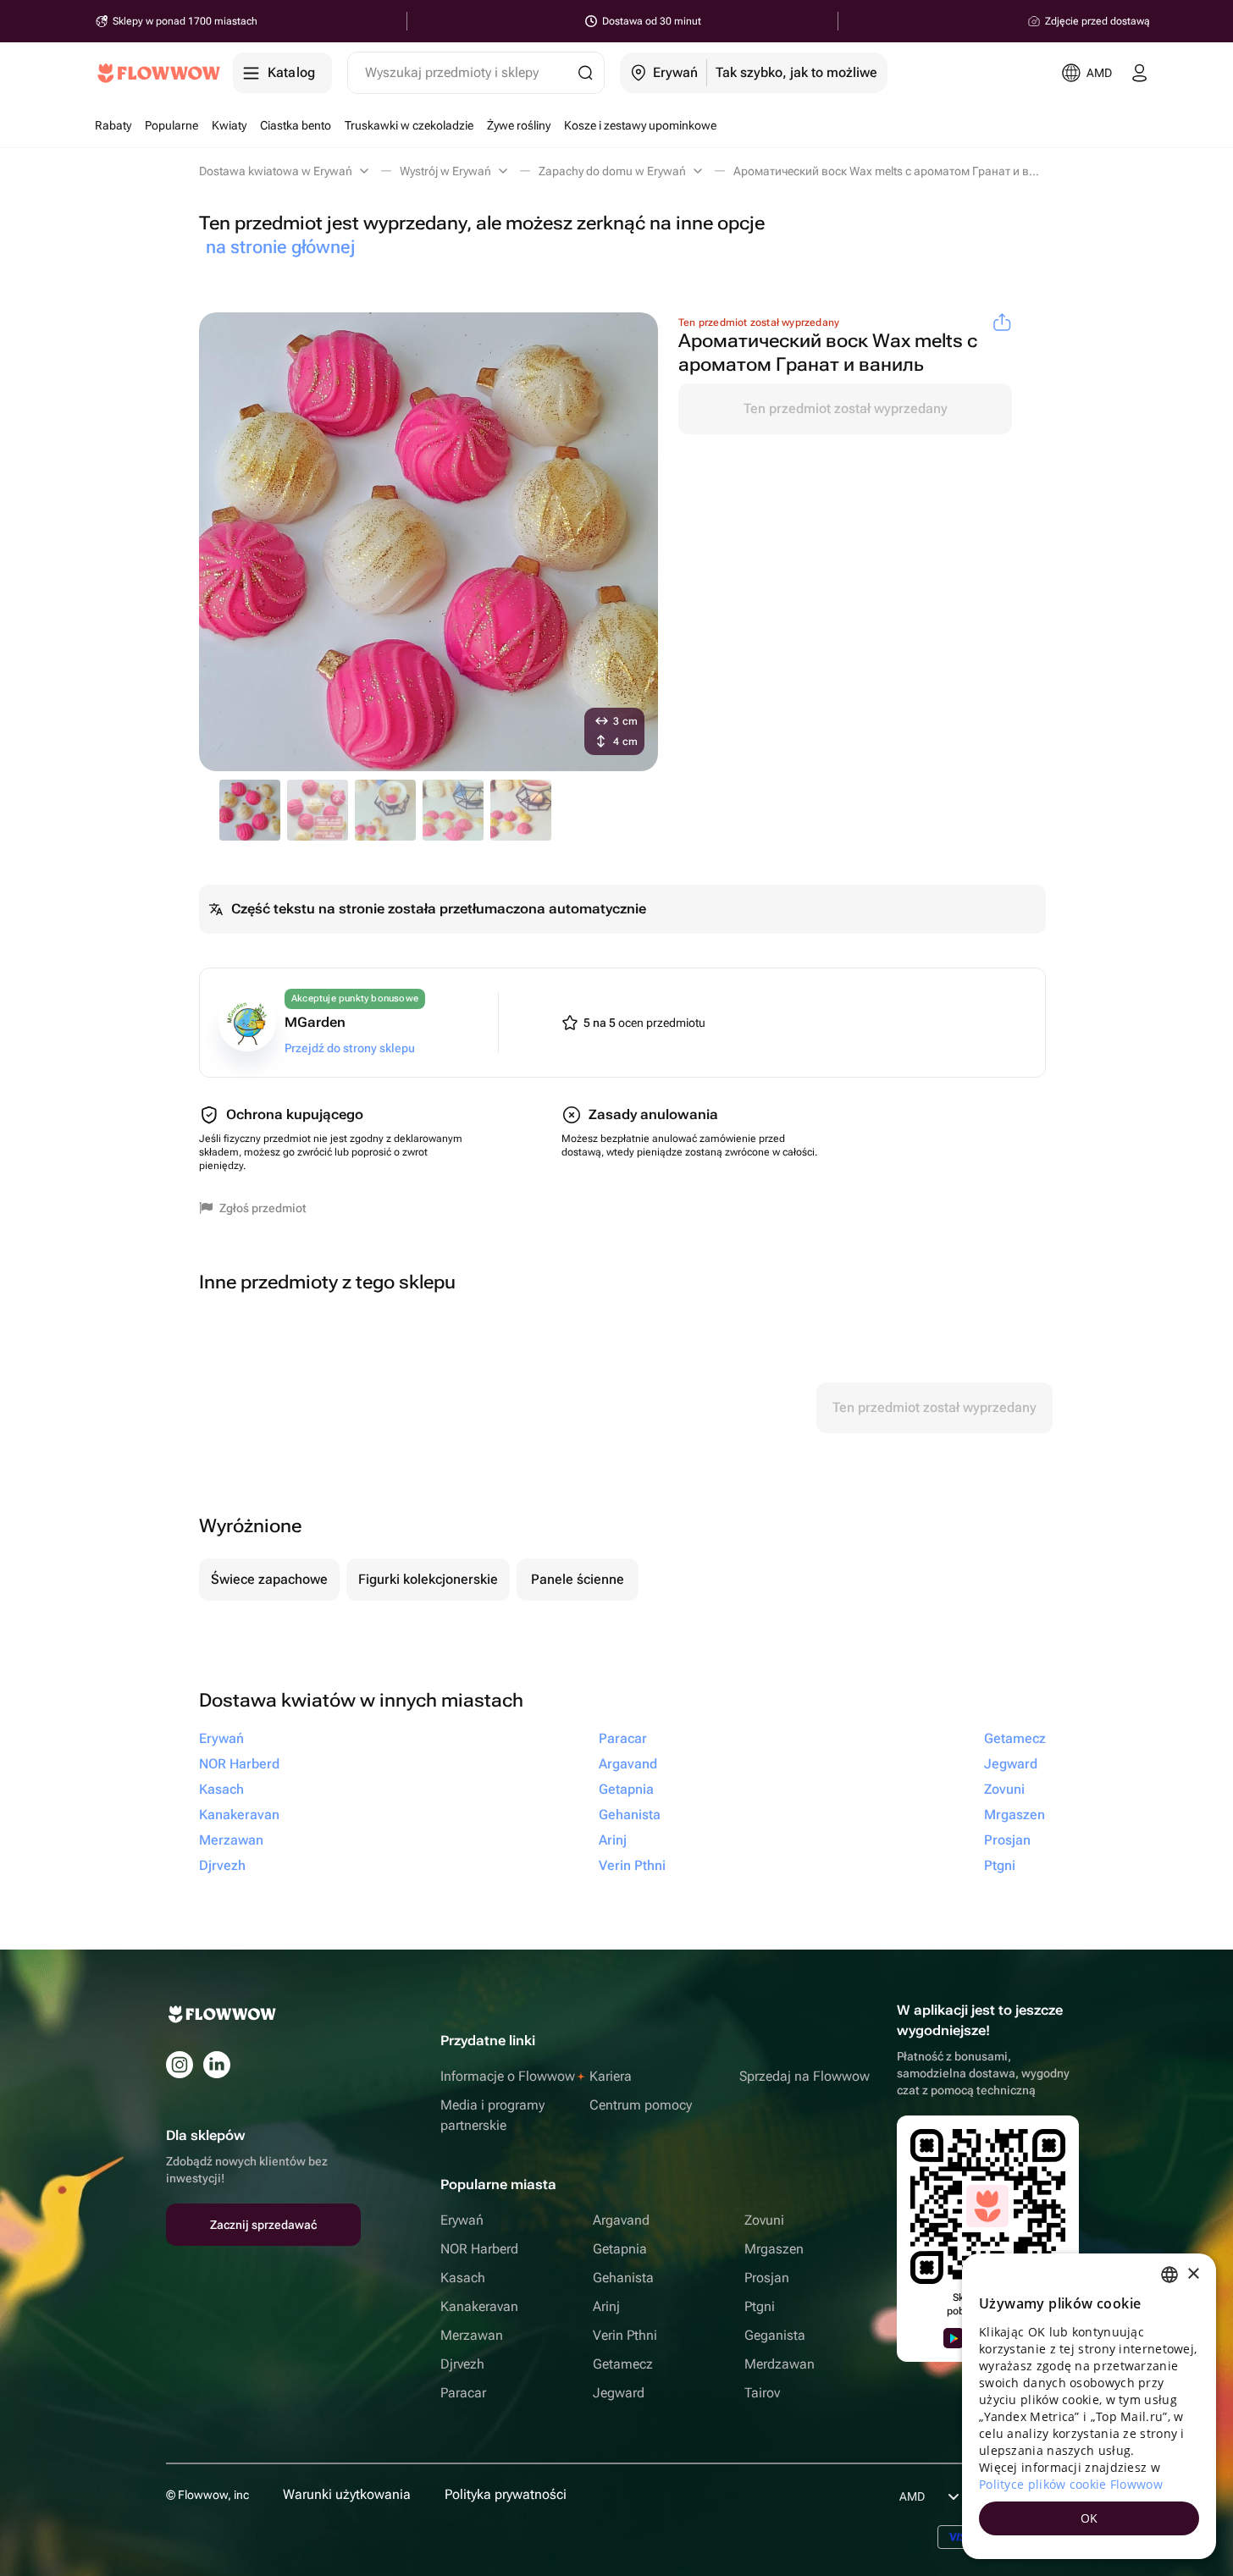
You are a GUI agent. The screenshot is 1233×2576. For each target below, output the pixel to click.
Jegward (619, 2393)
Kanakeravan (479, 2306)
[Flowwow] (159, 73)
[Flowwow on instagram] (180, 2065)
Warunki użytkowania (347, 2494)
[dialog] (1089, 2406)
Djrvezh (462, 2364)
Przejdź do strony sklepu (350, 1048)
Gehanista (623, 2278)
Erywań (462, 2220)
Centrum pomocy (641, 2105)
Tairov (762, 2393)
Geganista (775, 2335)
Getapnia (620, 2249)
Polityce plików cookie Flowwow (1071, 2484)
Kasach (463, 2278)
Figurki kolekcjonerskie (428, 1579)
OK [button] (1089, 2518)
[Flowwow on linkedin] (217, 2065)
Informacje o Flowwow (508, 2076)
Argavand (621, 2220)
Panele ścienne (578, 1579)
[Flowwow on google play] (954, 2338)
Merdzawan (780, 2364)
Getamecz (623, 2364)
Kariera (611, 2076)
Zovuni (764, 2220)
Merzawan (472, 2335)
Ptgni (760, 2306)
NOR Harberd (479, 2249)
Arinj (606, 2306)
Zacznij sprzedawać (263, 2225)
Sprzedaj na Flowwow (804, 2076)
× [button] (1193, 2274)
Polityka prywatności (506, 2494)
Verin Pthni (625, 2335)
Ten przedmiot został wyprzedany (846, 408)
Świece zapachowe (269, 1579)
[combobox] (1169, 2275)
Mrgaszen (774, 2249)
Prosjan (767, 2278)
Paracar (463, 2393)
